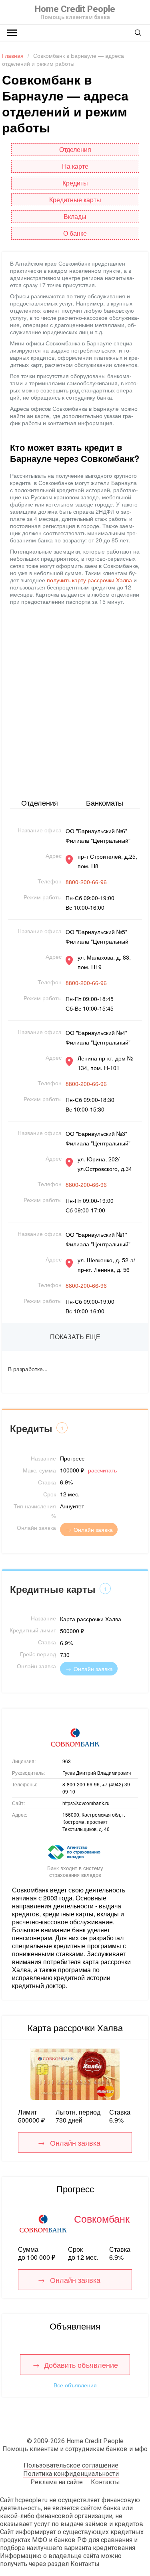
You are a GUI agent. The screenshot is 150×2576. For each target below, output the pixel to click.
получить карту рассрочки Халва (89, 580)
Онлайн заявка (93, 1529)
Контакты (105, 2482)
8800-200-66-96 (86, 882)
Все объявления (75, 2385)
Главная (13, 55)
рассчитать (102, 1470)
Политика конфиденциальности (71, 2474)
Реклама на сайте (57, 2482)
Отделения (40, 802)
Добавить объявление (81, 2365)
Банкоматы (105, 802)
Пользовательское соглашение (71, 2465)
